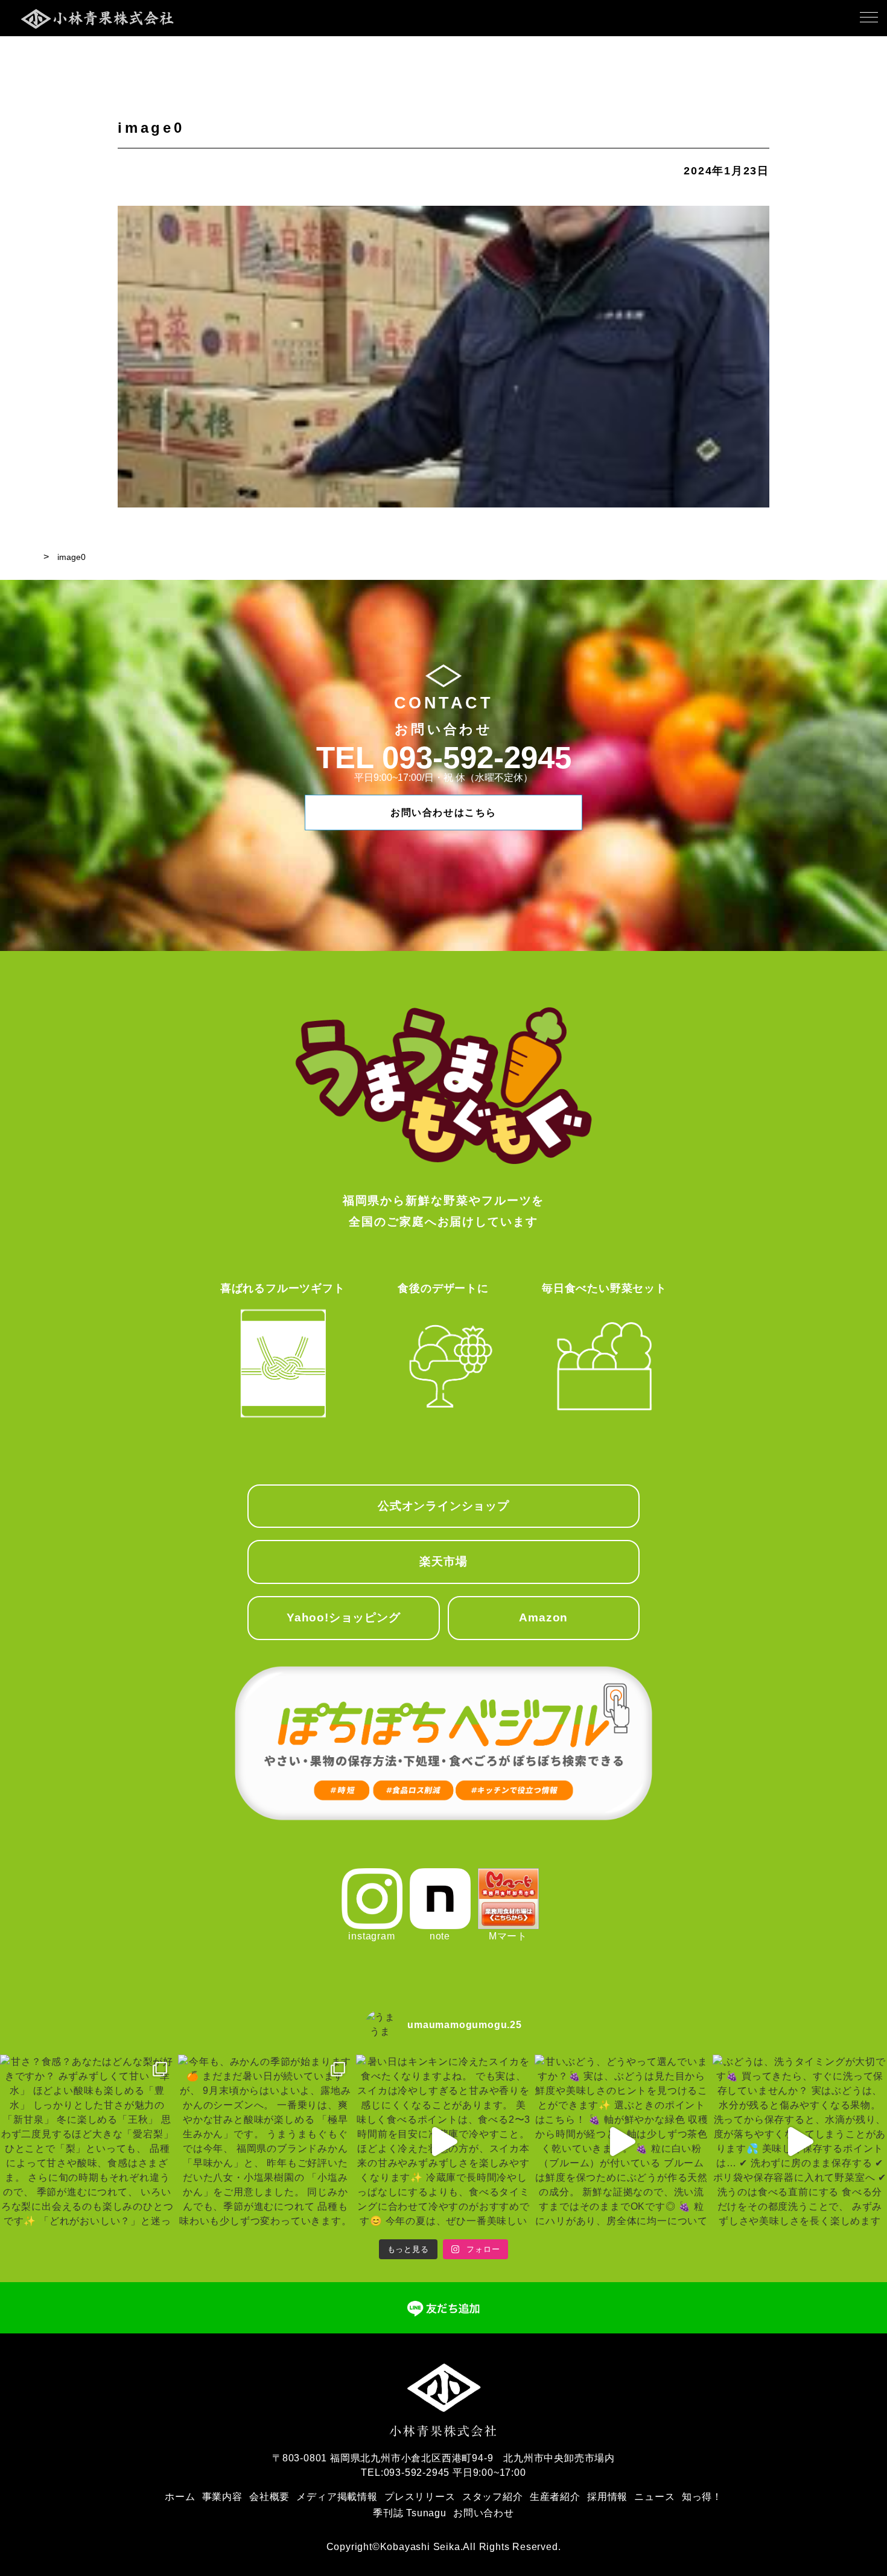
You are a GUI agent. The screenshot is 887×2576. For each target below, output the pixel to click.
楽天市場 (443, 1561)
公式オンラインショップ (443, 1506)
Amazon (543, 1617)
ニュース (654, 2497)
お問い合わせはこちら (443, 813)
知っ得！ (702, 2497)
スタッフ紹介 (493, 2497)
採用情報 (607, 2497)
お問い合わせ (484, 2513)
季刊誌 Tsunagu (410, 2513)
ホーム (180, 2497)
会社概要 (269, 2497)
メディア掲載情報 (337, 2497)
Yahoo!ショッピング (344, 1617)
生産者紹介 (555, 2497)
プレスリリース (420, 2497)
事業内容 (222, 2497)
